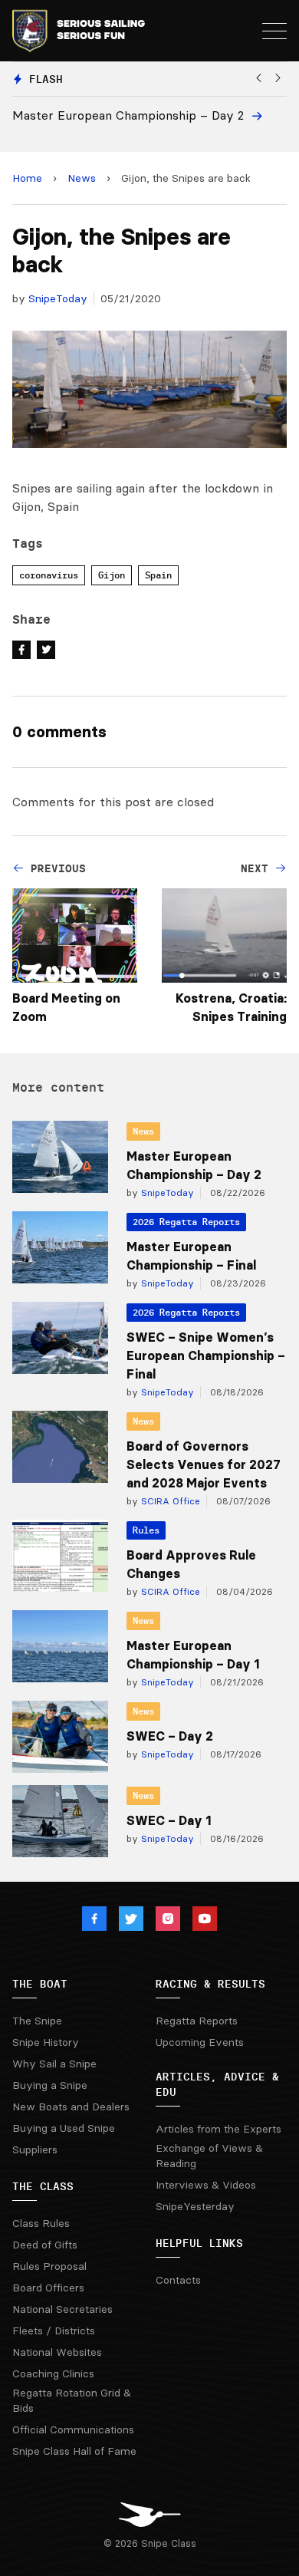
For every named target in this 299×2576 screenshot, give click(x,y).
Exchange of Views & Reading (209, 2156)
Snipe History (46, 2042)
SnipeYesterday (195, 2206)
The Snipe (37, 2021)
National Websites (57, 2352)
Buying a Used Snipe (64, 2128)
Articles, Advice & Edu (217, 2084)
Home (27, 178)
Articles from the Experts (219, 2129)
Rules (146, 1530)
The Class (43, 2186)
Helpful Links (199, 2243)
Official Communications (73, 2429)
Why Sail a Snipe (54, 2064)
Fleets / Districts (54, 2331)
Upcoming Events (200, 2042)
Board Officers (48, 2288)
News (82, 178)
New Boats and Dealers (71, 2107)
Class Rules (41, 2223)
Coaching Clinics (53, 2373)
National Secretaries (62, 2309)
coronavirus (49, 575)
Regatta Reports (197, 2021)
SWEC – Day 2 (170, 1736)
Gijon (112, 575)
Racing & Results (210, 1984)
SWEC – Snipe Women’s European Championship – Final (206, 1356)
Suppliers (35, 2149)
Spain (158, 575)
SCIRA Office (169, 1501)
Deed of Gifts (45, 2245)
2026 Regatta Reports (186, 1222)
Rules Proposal (49, 2266)
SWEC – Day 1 (169, 1820)
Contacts (178, 2280)
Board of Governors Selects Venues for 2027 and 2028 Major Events (204, 1464)
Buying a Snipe (50, 2085)
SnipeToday (58, 298)
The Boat (40, 1984)
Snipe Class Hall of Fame (74, 2451)
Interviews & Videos (206, 2185)
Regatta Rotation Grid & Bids (72, 2400)
